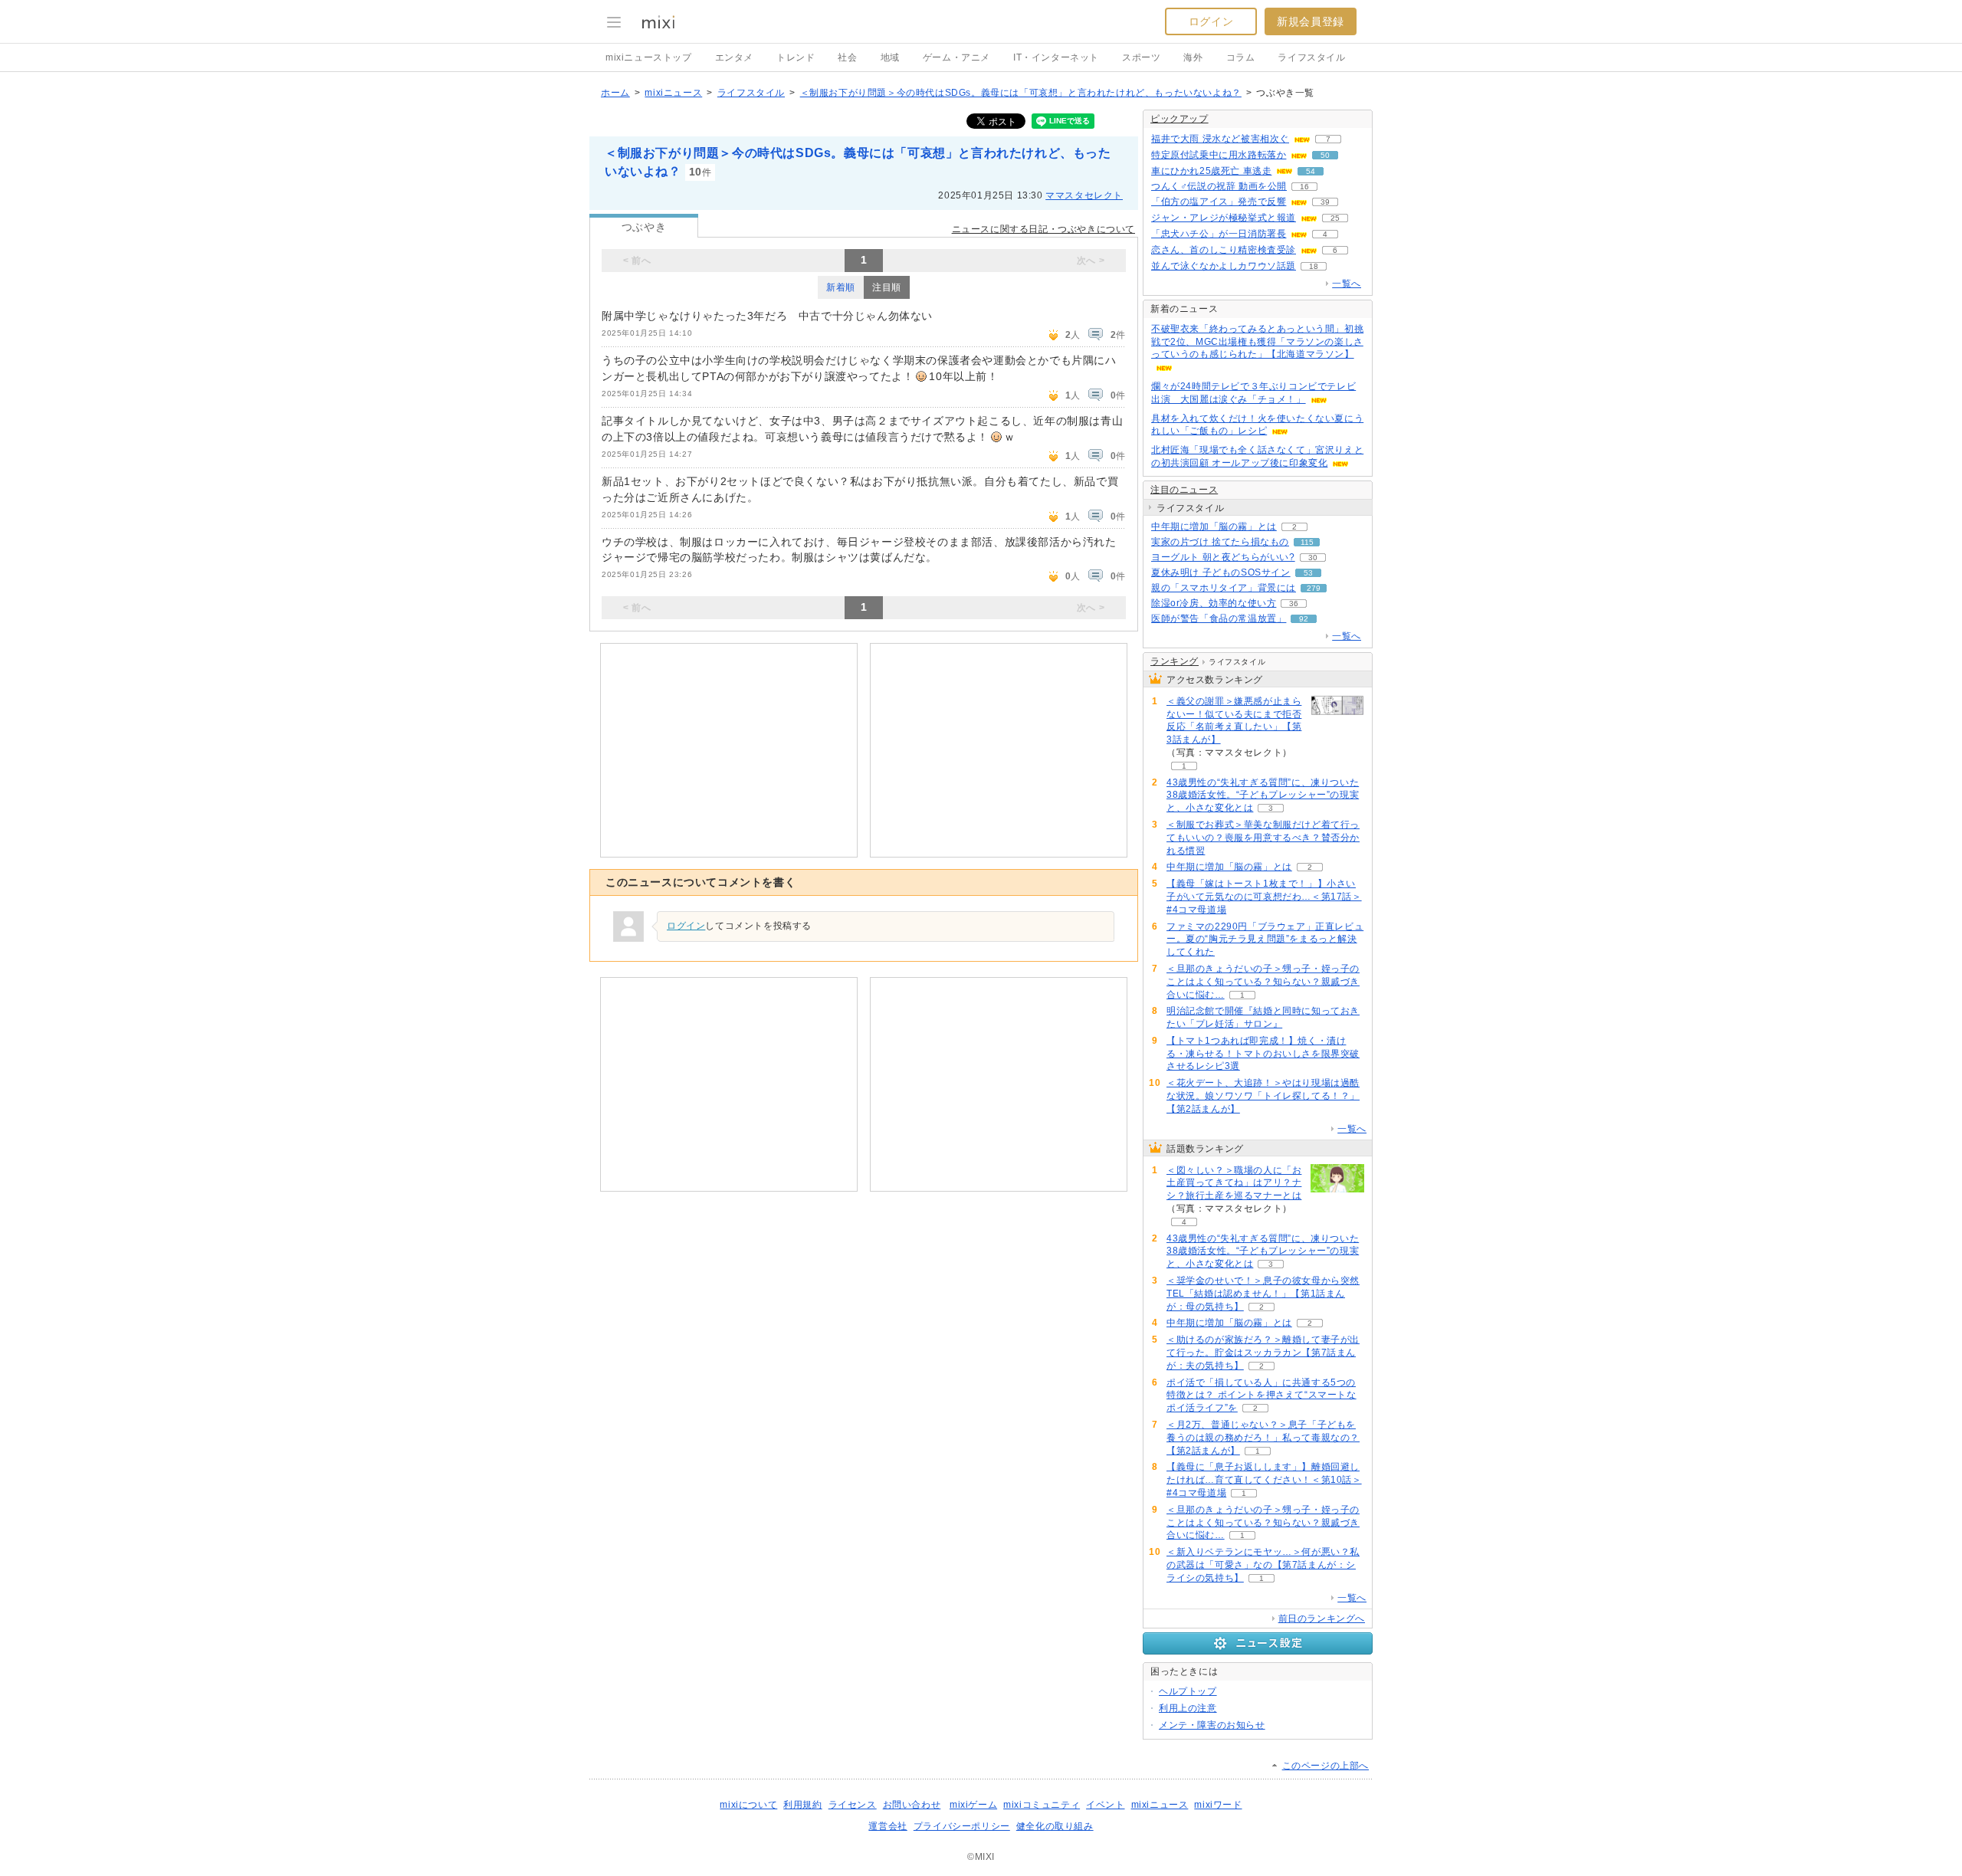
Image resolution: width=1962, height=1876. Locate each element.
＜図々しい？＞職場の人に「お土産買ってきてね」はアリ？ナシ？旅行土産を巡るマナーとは (1234, 1183)
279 (1314, 588)
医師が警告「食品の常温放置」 (1219, 618)
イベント (1105, 1805)
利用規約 (802, 1805)
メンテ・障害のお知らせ (1212, 1725)
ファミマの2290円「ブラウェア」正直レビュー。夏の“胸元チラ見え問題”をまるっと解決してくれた (1265, 940)
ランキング (1175, 661)
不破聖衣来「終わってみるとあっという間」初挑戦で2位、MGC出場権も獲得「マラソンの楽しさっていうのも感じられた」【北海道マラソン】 (1257, 342)
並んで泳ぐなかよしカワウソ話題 (1224, 266)
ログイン (1211, 21)
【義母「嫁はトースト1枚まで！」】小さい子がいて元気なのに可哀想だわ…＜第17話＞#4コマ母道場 (1264, 897)
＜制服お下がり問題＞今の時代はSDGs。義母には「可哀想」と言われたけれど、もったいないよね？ (1021, 93)
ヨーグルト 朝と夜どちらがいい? (1223, 557)
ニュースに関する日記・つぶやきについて (1043, 229)
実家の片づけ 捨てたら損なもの (1220, 542)
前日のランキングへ (1322, 1619)
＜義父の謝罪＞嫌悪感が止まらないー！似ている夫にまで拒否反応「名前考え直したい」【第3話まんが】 (1234, 720)
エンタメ (734, 57)
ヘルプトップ (1188, 1691)
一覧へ (1347, 284)
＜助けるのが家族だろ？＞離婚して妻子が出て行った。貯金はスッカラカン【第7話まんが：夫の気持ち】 (1263, 1353)
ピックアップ (1179, 119)
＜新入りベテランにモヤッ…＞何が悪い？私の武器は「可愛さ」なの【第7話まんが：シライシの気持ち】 (1263, 1565)
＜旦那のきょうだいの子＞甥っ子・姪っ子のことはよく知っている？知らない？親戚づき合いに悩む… (1263, 982)
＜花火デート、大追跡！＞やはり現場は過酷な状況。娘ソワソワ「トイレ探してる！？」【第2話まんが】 (1263, 1096)
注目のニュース (1184, 490)
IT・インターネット (1056, 57)
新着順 (841, 287)
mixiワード (1218, 1805)
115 (1307, 542)
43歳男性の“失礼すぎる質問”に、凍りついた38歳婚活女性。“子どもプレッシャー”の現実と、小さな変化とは (1263, 795)
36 (1294, 603)
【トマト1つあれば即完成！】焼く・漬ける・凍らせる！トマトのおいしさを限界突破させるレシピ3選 (1263, 1054)
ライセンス (853, 1805)
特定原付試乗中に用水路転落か (1219, 155)
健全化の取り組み (1055, 1826)
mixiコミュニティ (1042, 1805)
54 (1311, 171)
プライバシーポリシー (962, 1826)
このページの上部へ (1325, 1766)
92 (1304, 619)
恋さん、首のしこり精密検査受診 (1224, 250)
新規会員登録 (1311, 21)
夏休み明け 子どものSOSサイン (1221, 572)
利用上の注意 (1188, 1708)
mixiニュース (673, 93)
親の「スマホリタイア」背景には (1224, 588)
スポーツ (1141, 57)
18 (1314, 266)
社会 (847, 57)
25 (1335, 218)
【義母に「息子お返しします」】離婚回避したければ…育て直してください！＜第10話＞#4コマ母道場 (1264, 1480)
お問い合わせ (912, 1805)
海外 (1193, 57)
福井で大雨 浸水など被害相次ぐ (1220, 139)
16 (1304, 187)
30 (1313, 558)
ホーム (615, 93)
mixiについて (748, 1805)
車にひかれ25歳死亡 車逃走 (1211, 171)
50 (1325, 155)
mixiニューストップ (649, 57)
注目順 (887, 287)
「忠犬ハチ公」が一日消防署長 (1219, 234)
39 (1325, 202)
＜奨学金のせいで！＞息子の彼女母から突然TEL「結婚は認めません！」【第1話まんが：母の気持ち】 (1263, 1294)
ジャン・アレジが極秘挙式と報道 (1224, 218)
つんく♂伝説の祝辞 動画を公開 (1219, 186)
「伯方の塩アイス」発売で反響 (1219, 202)
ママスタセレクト (1084, 195)
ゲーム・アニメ (956, 57)
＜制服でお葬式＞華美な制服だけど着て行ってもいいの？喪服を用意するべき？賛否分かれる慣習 (1263, 838)
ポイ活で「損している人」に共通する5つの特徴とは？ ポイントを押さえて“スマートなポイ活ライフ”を (1262, 1396)
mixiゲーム (973, 1805)
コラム (1241, 57)
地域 (890, 57)
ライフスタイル (1311, 57)
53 (1308, 573)
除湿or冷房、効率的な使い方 (1214, 603)
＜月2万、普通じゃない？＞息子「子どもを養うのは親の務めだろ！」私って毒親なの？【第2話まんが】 (1263, 1438)
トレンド (796, 57)
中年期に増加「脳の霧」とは (1214, 526)
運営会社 (887, 1826)
